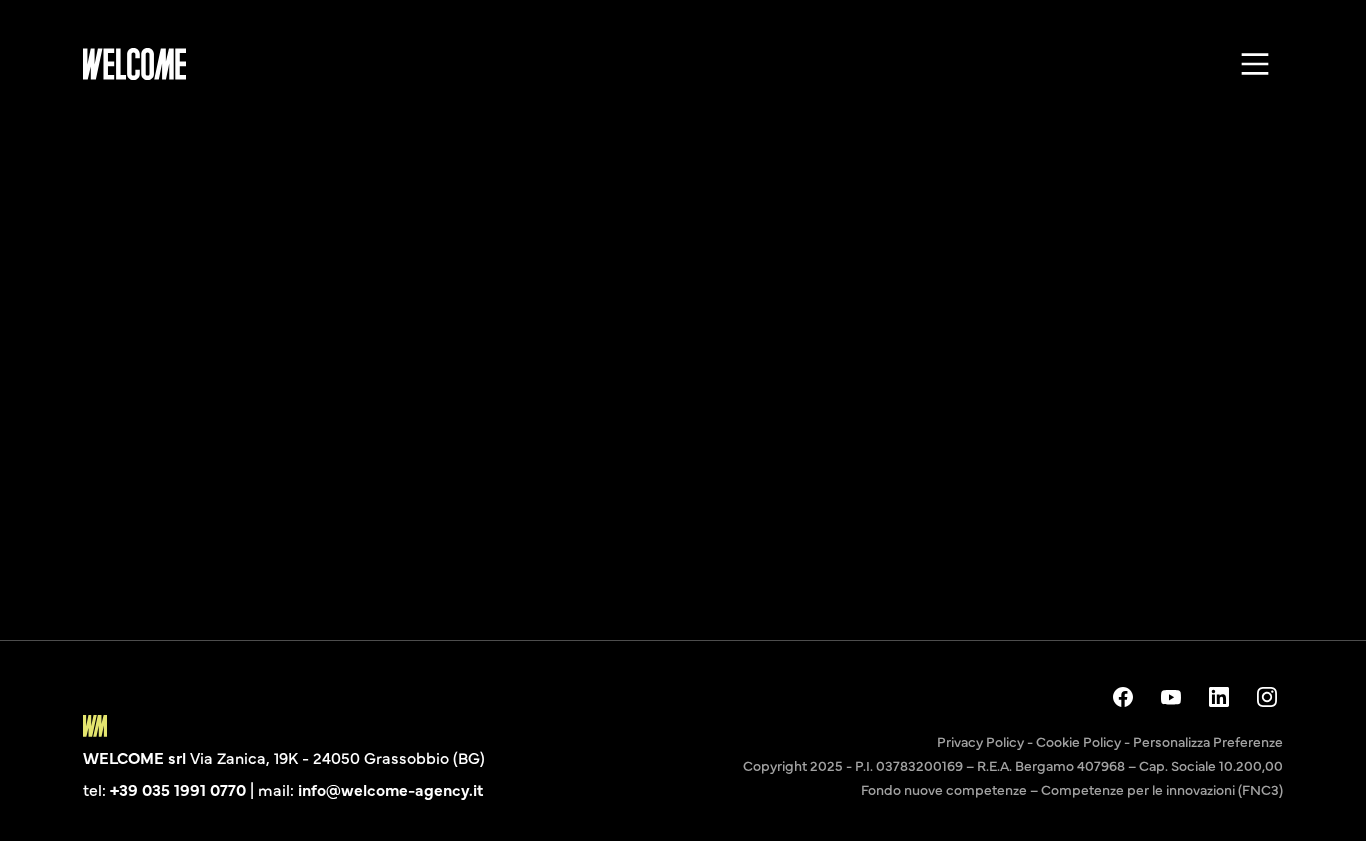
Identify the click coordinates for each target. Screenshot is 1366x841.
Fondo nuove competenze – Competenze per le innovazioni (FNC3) (1072, 789)
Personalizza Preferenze (1208, 741)
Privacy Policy (980, 741)
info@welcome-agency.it (390, 789)
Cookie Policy (1078, 741)
